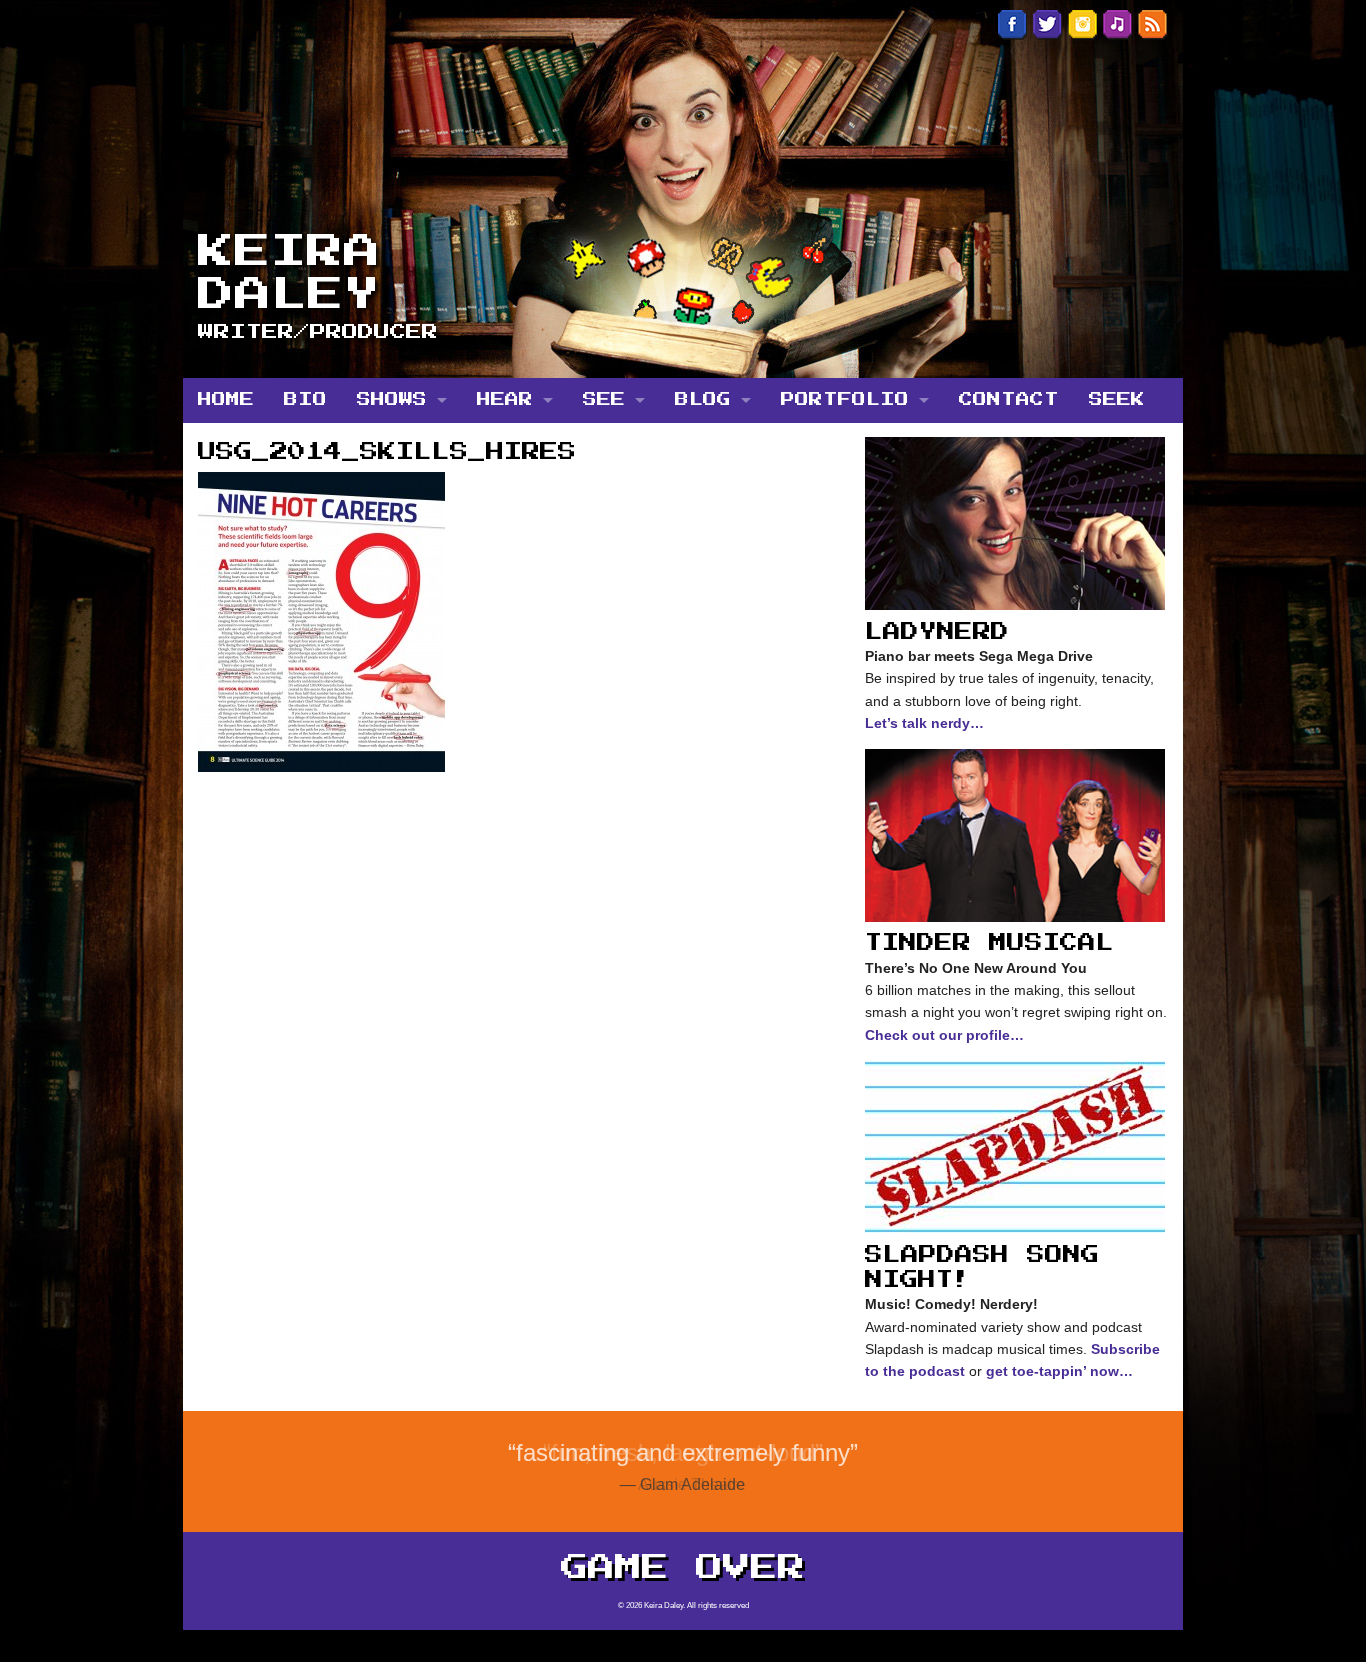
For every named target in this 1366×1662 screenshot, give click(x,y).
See (604, 400)
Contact (1009, 400)
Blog (703, 400)
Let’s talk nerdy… (924, 723)
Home (226, 400)
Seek (1117, 400)
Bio (305, 400)
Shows (392, 400)
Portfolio (845, 400)
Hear (505, 400)
